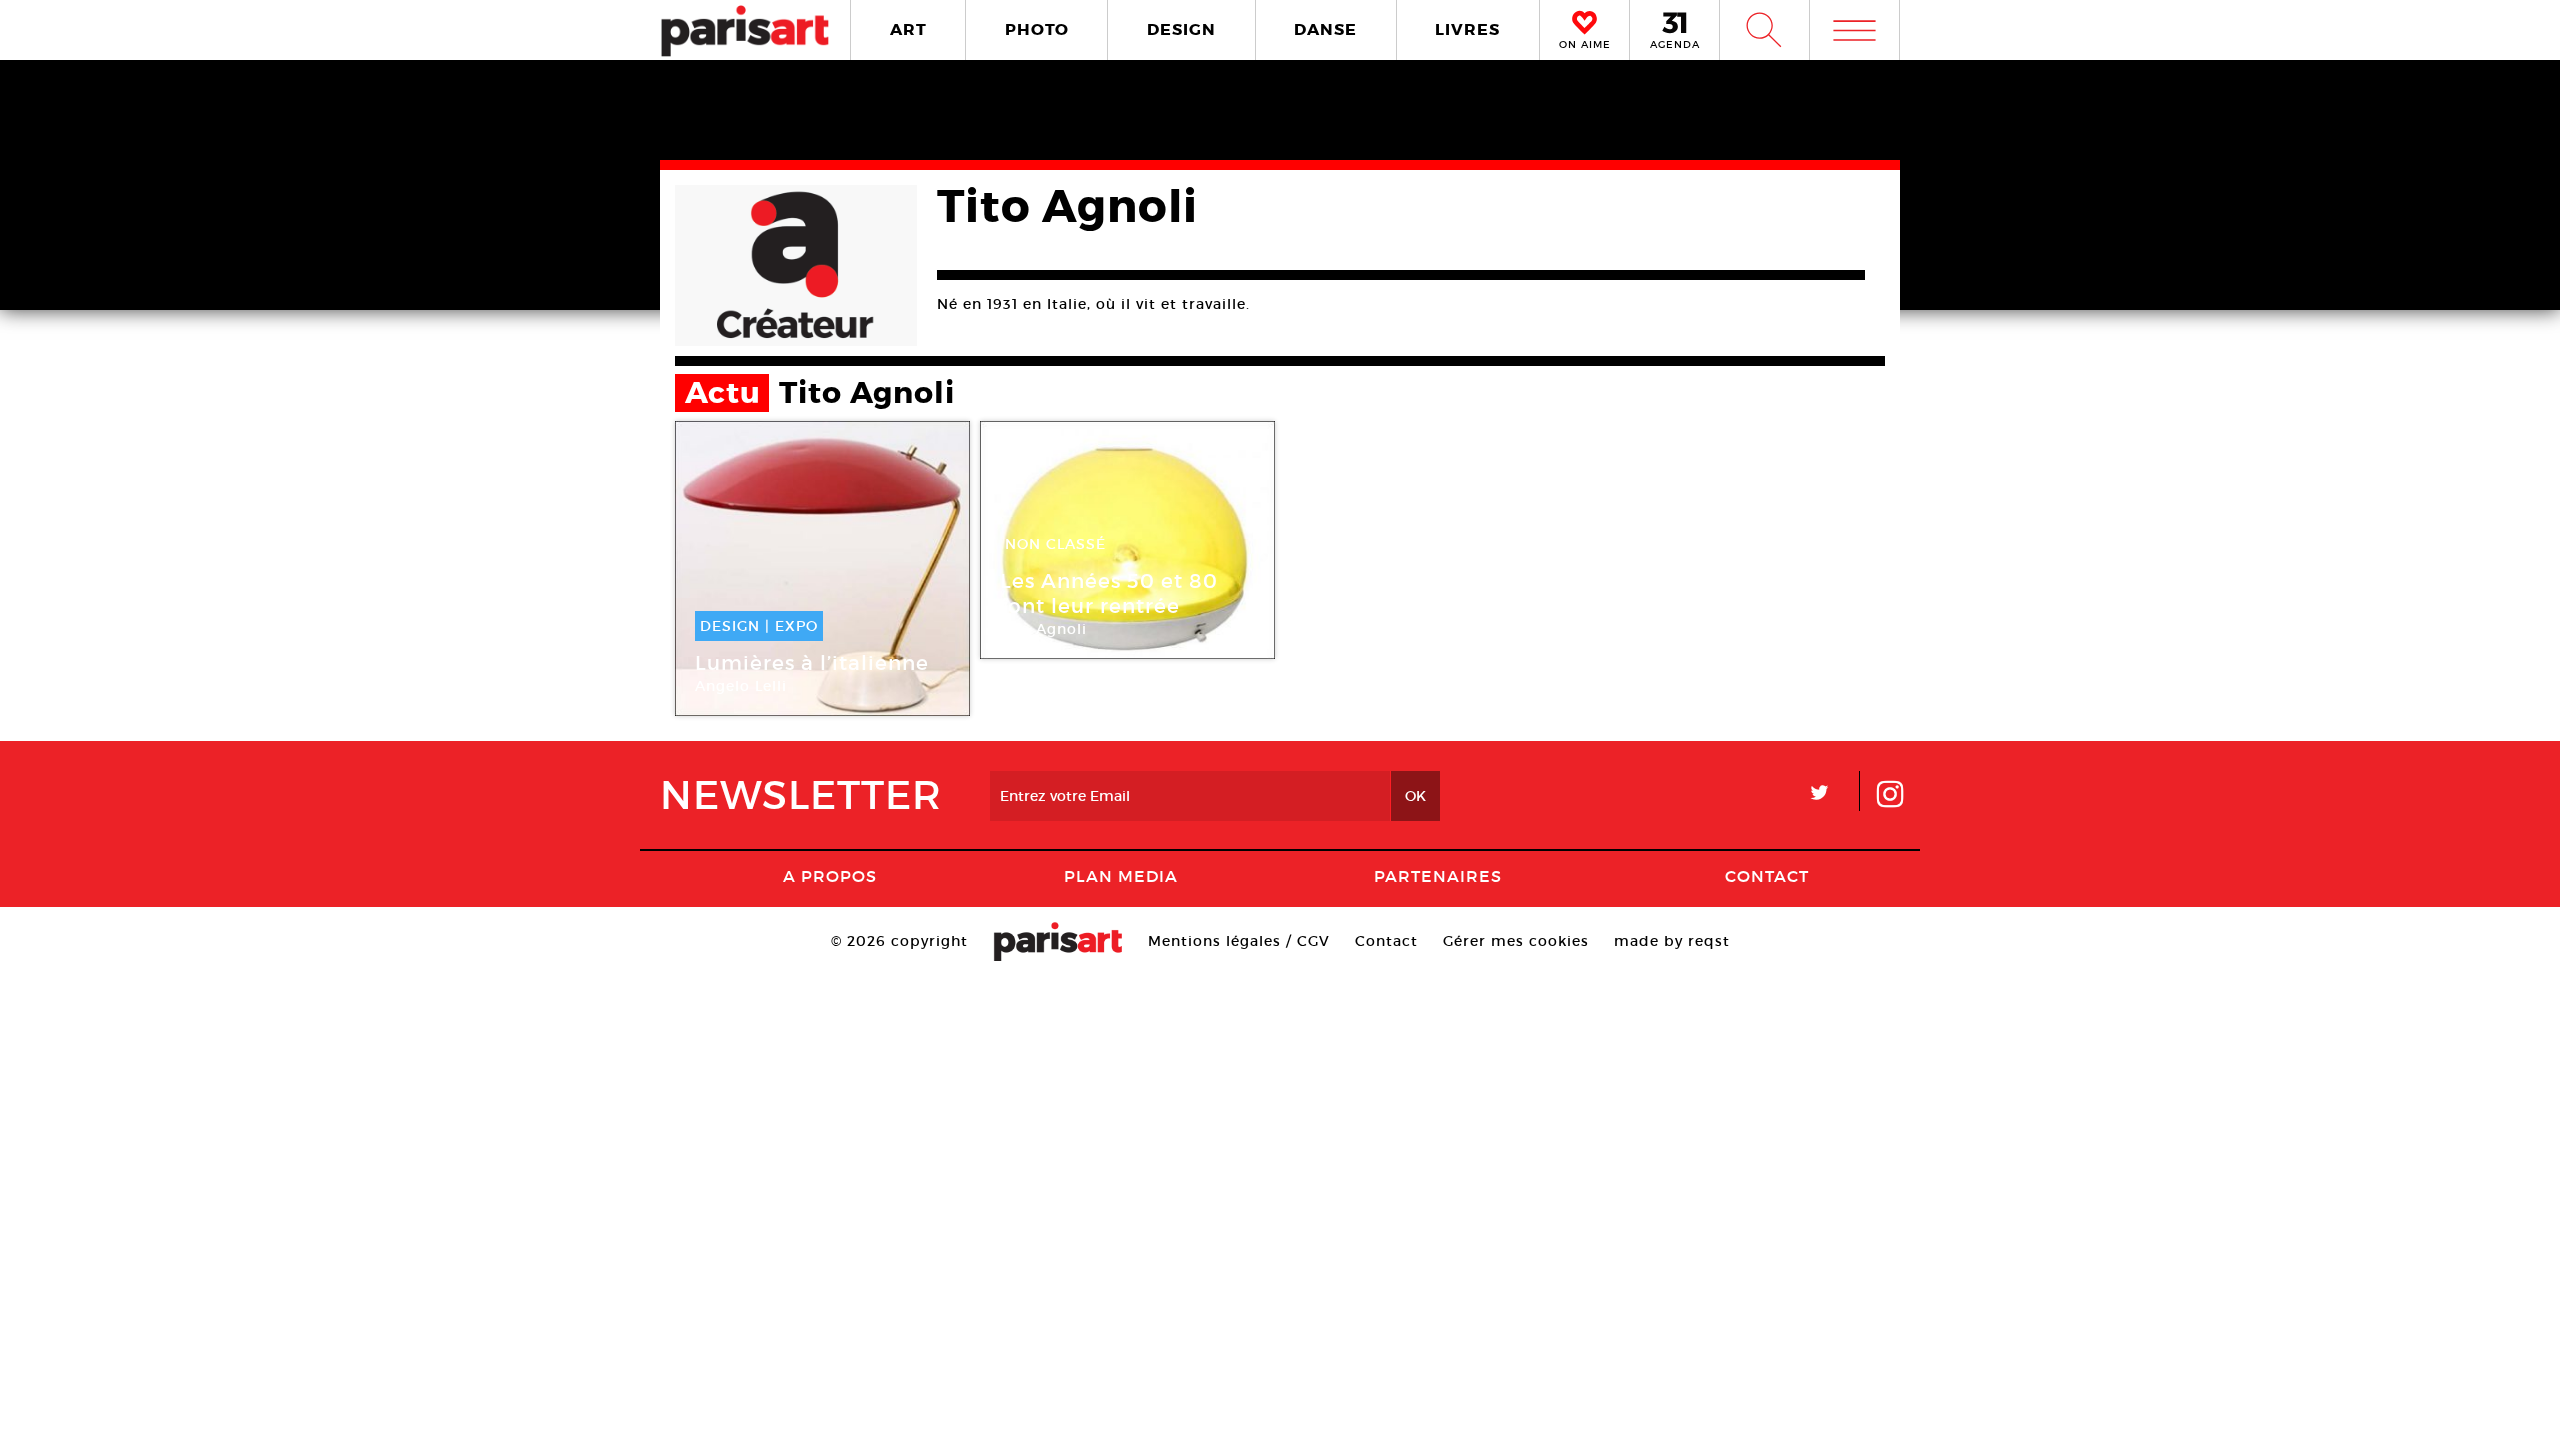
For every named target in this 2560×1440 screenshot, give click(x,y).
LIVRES (1467, 29)
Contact (1767, 876)
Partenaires (1438, 876)
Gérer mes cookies (1516, 941)
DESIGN (1181, 29)
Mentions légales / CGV (1239, 941)
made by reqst (1672, 941)
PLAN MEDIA (1121, 876)
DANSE (1325, 29)
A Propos (830, 876)
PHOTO (1037, 29)
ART (908, 29)
